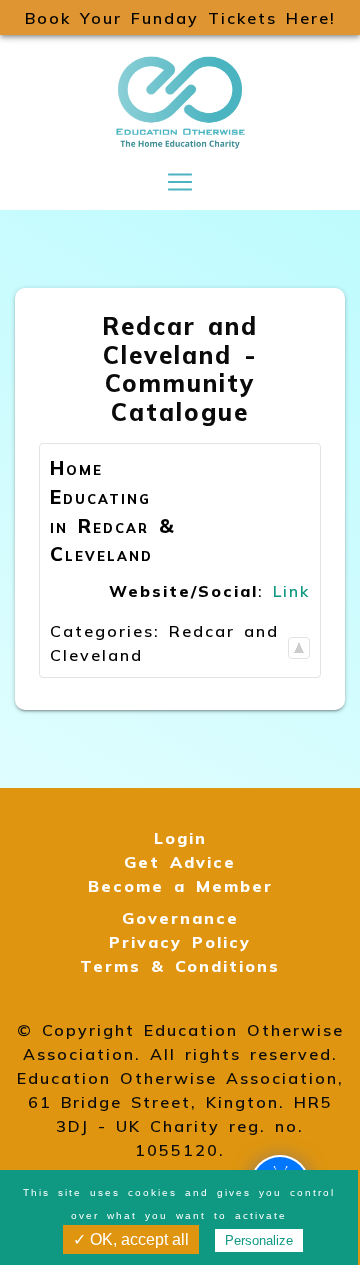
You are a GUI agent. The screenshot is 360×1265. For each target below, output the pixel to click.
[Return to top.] (299, 643)
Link (291, 591)
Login (180, 838)
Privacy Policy (180, 942)
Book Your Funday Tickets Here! (180, 18)
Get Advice (180, 862)
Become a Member (180, 886)
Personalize (259, 1240)
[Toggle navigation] (180, 182)
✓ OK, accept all (131, 1239)
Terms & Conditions (180, 966)
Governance (180, 918)
